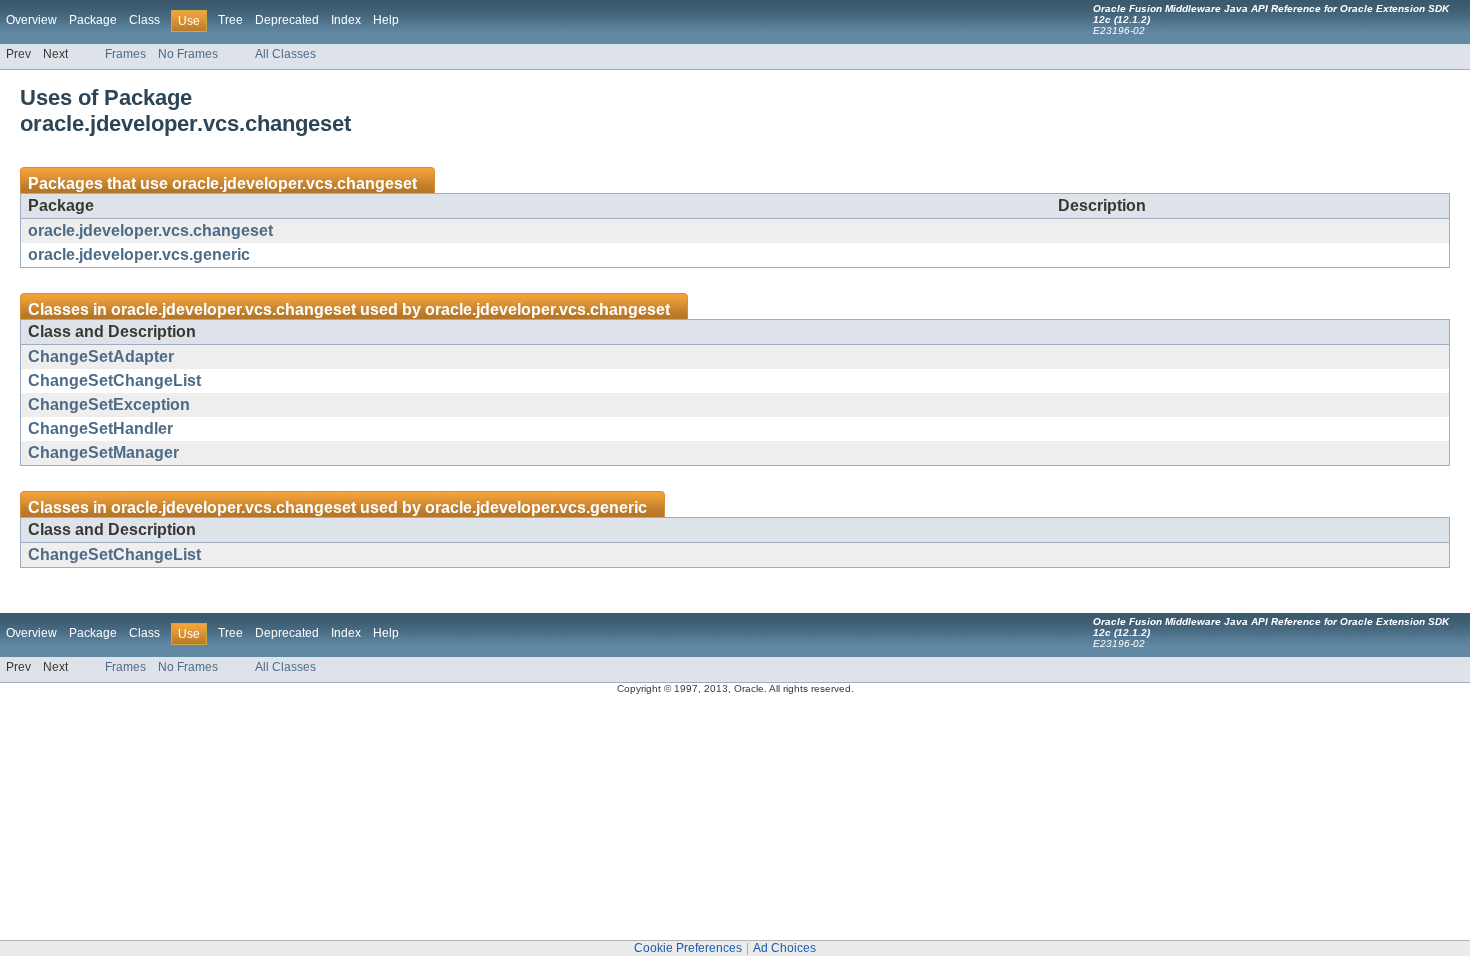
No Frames (188, 54)
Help (386, 20)
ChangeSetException (109, 404)
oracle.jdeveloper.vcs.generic (139, 254)
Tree (230, 20)
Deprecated (287, 20)
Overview (31, 20)
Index (346, 20)
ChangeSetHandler (100, 428)
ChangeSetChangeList (114, 380)
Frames (125, 54)
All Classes (285, 54)
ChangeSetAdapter (101, 356)
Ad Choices (784, 948)
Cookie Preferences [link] (688, 948)
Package (93, 20)
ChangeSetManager (103, 452)
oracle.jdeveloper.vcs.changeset (294, 183)
